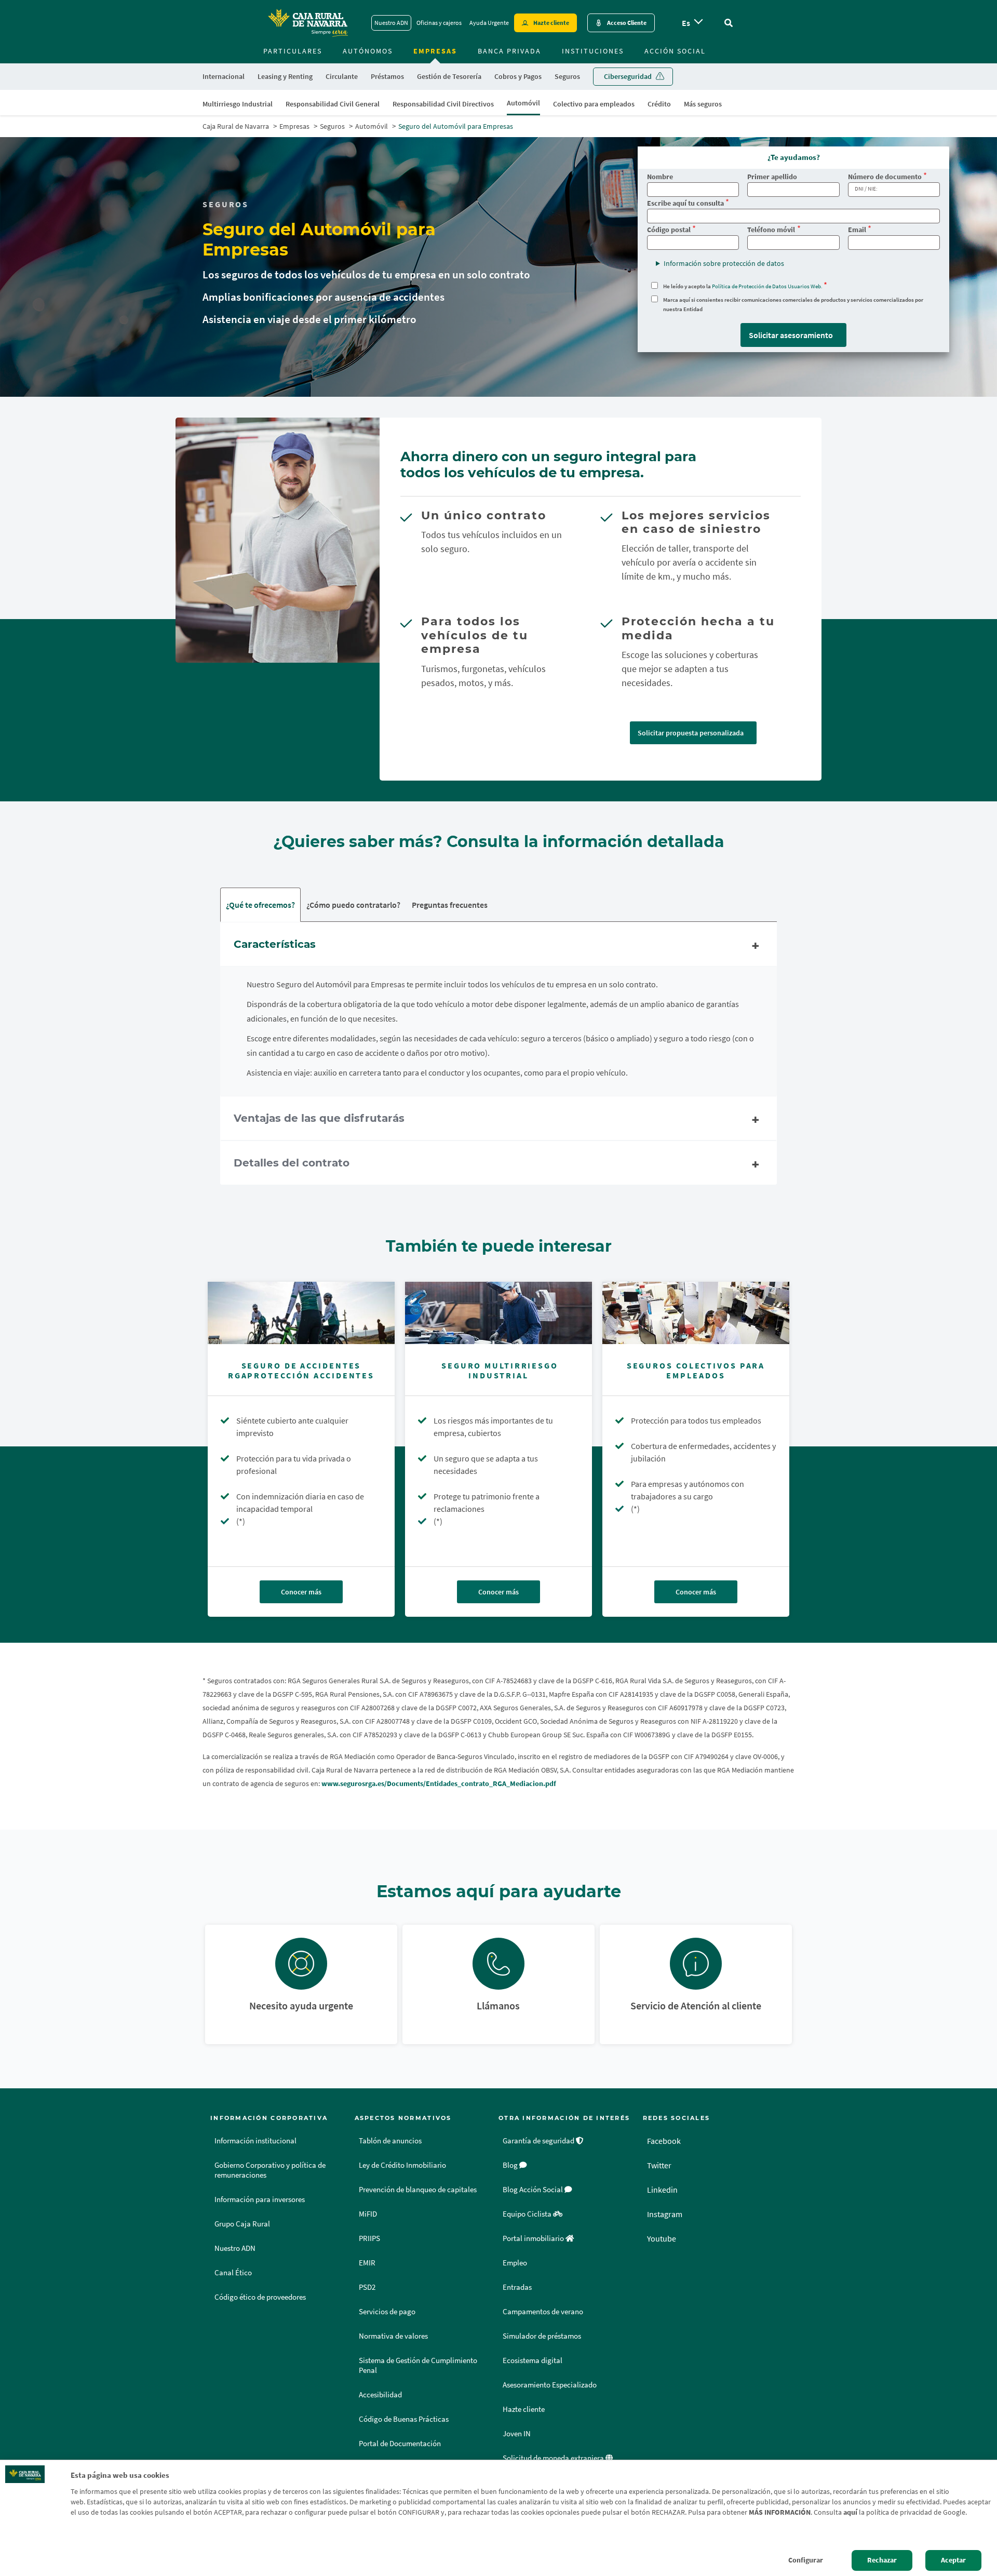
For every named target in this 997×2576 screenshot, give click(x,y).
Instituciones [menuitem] (593, 51)
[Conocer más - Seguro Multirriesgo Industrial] (498, 1313)
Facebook (664, 2141)
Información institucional (255, 2141)
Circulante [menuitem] (342, 76)
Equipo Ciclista (528, 2214)
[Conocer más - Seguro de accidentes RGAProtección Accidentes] (301, 1313)
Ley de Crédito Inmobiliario (402, 2165)
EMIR (367, 2263)
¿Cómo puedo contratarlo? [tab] (353, 905)
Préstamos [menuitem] (387, 76)
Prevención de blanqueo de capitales (418, 2190)
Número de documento (885, 177)
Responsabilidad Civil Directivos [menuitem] (443, 104)
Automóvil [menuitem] (523, 103)
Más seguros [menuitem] (703, 104)
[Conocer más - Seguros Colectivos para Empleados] (696, 1313)
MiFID (368, 2214)
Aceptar (953, 2560)
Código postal (669, 230)
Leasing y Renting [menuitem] (285, 76)
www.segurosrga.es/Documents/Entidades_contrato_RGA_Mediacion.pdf (439, 1783)
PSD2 (367, 2287)
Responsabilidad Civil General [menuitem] (333, 104)
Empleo (515, 2263)
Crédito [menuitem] (659, 104)
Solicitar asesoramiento (791, 335)
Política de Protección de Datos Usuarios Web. (767, 286)
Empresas (294, 126)
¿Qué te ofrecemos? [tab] (260, 905)
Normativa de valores (393, 2336)
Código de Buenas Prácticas (404, 2419)
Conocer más (301, 1592)
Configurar (806, 2560)
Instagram (665, 2214)
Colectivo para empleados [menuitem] (594, 104)
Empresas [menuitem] (435, 51)
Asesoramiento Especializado (550, 2385)
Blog (511, 2165)
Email (857, 230)
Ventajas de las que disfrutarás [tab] (319, 1118)
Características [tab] (275, 944)
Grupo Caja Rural (242, 2224)
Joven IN (517, 2434)
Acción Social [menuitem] (675, 51)
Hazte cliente (551, 23)
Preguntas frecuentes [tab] (450, 905)
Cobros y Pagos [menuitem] (518, 76)
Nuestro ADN (391, 23)
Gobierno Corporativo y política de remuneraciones (270, 2170)
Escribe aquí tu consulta (685, 203)
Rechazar (882, 2560)
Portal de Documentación (400, 2444)
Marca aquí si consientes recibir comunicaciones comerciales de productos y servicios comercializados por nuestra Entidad (793, 304)
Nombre (660, 177)
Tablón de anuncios (390, 2141)
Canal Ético (233, 2273)
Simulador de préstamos (542, 2336)
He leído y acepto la (743, 286)
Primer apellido (772, 177)
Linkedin (662, 2190)
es (686, 23)
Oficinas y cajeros (439, 23)
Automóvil (372, 126)
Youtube (662, 2238)
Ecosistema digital (533, 2360)
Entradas (517, 2287)
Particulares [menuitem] (293, 51)
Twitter (659, 2165)
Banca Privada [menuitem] (509, 51)
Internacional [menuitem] (224, 76)
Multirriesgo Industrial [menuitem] (238, 104)
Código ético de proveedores (260, 2297)
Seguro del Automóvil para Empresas (456, 126)
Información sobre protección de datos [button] (724, 263)
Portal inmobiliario (534, 2238)
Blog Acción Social (534, 2190)
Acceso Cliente (627, 23)
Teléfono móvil (771, 230)
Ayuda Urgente (489, 23)
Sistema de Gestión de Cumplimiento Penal (418, 2365)
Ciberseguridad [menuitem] (628, 76)
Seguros (332, 126)
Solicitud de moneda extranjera (554, 2458)
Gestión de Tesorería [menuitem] (449, 76)
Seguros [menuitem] (567, 76)
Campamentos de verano (543, 2312)
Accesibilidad (380, 2395)
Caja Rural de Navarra (236, 126)
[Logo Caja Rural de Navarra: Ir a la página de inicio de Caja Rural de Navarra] (307, 23)
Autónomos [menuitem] (368, 51)
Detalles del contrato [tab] (292, 1163)
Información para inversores (260, 2199)
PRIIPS (369, 2238)
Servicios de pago (387, 2312)
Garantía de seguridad (539, 2141)
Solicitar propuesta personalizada (691, 733)
